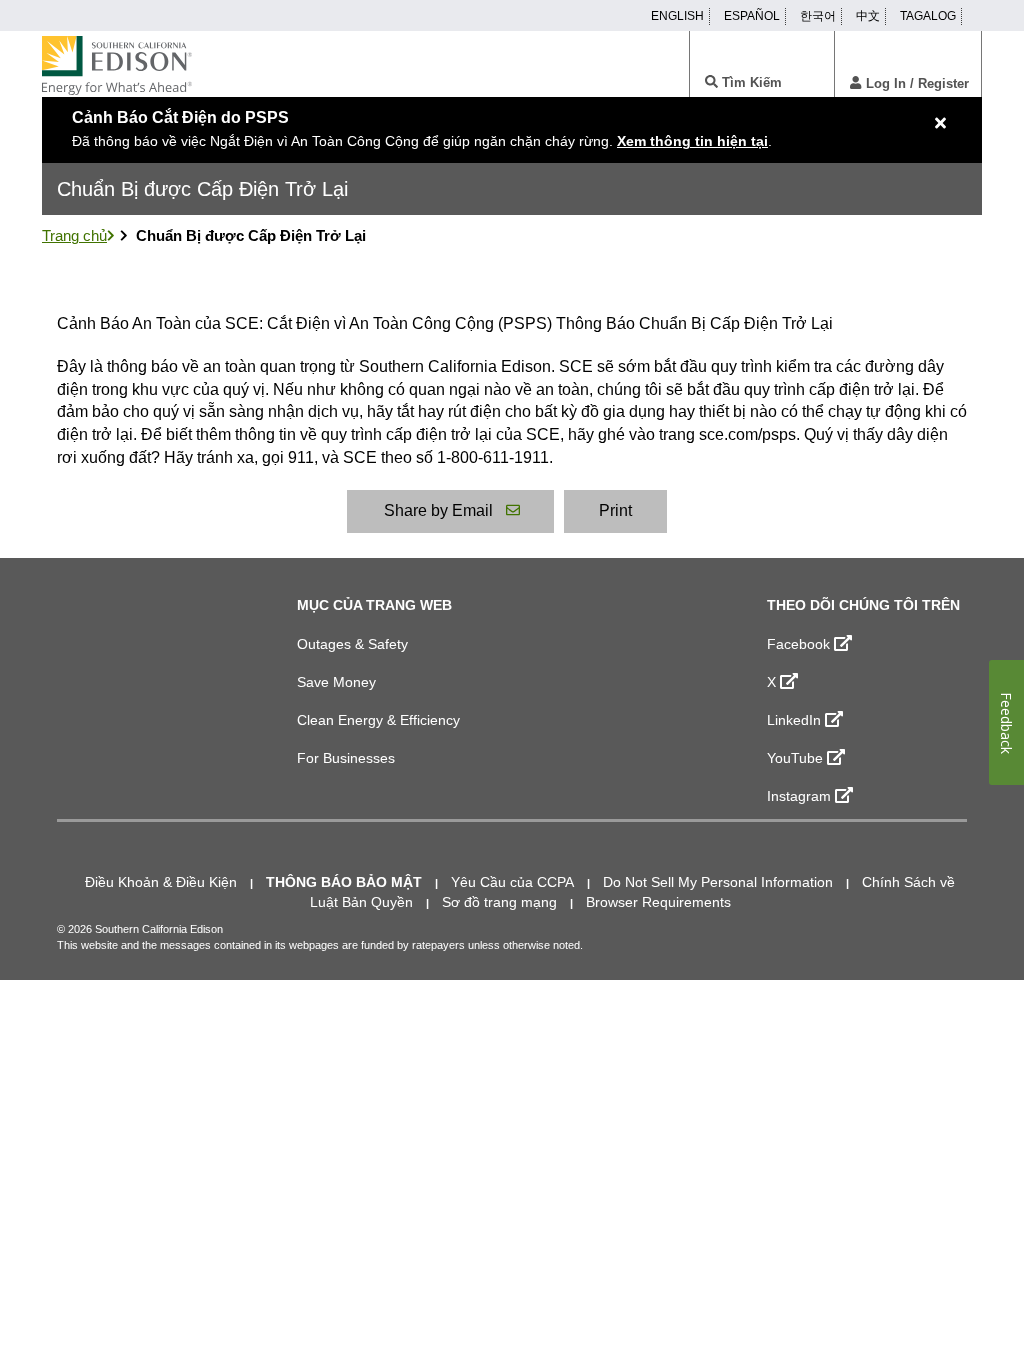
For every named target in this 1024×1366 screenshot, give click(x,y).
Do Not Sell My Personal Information (718, 882)
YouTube (795, 758)
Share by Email (438, 510)
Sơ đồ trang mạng (499, 902)
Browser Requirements (658, 902)
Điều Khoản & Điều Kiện (161, 882)
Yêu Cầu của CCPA (512, 882)
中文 (868, 16)
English (677, 16)
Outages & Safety (352, 644)
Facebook (798, 644)
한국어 (818, 16)
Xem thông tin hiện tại (692, 141)
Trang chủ (74, 235)
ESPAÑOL (752, 16)
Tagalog (928, 16)
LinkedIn (794, 720)
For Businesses (346, 758)
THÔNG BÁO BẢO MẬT (344, 882)
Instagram (799, 796)
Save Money (336, 682)
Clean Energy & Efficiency (378, 720)
